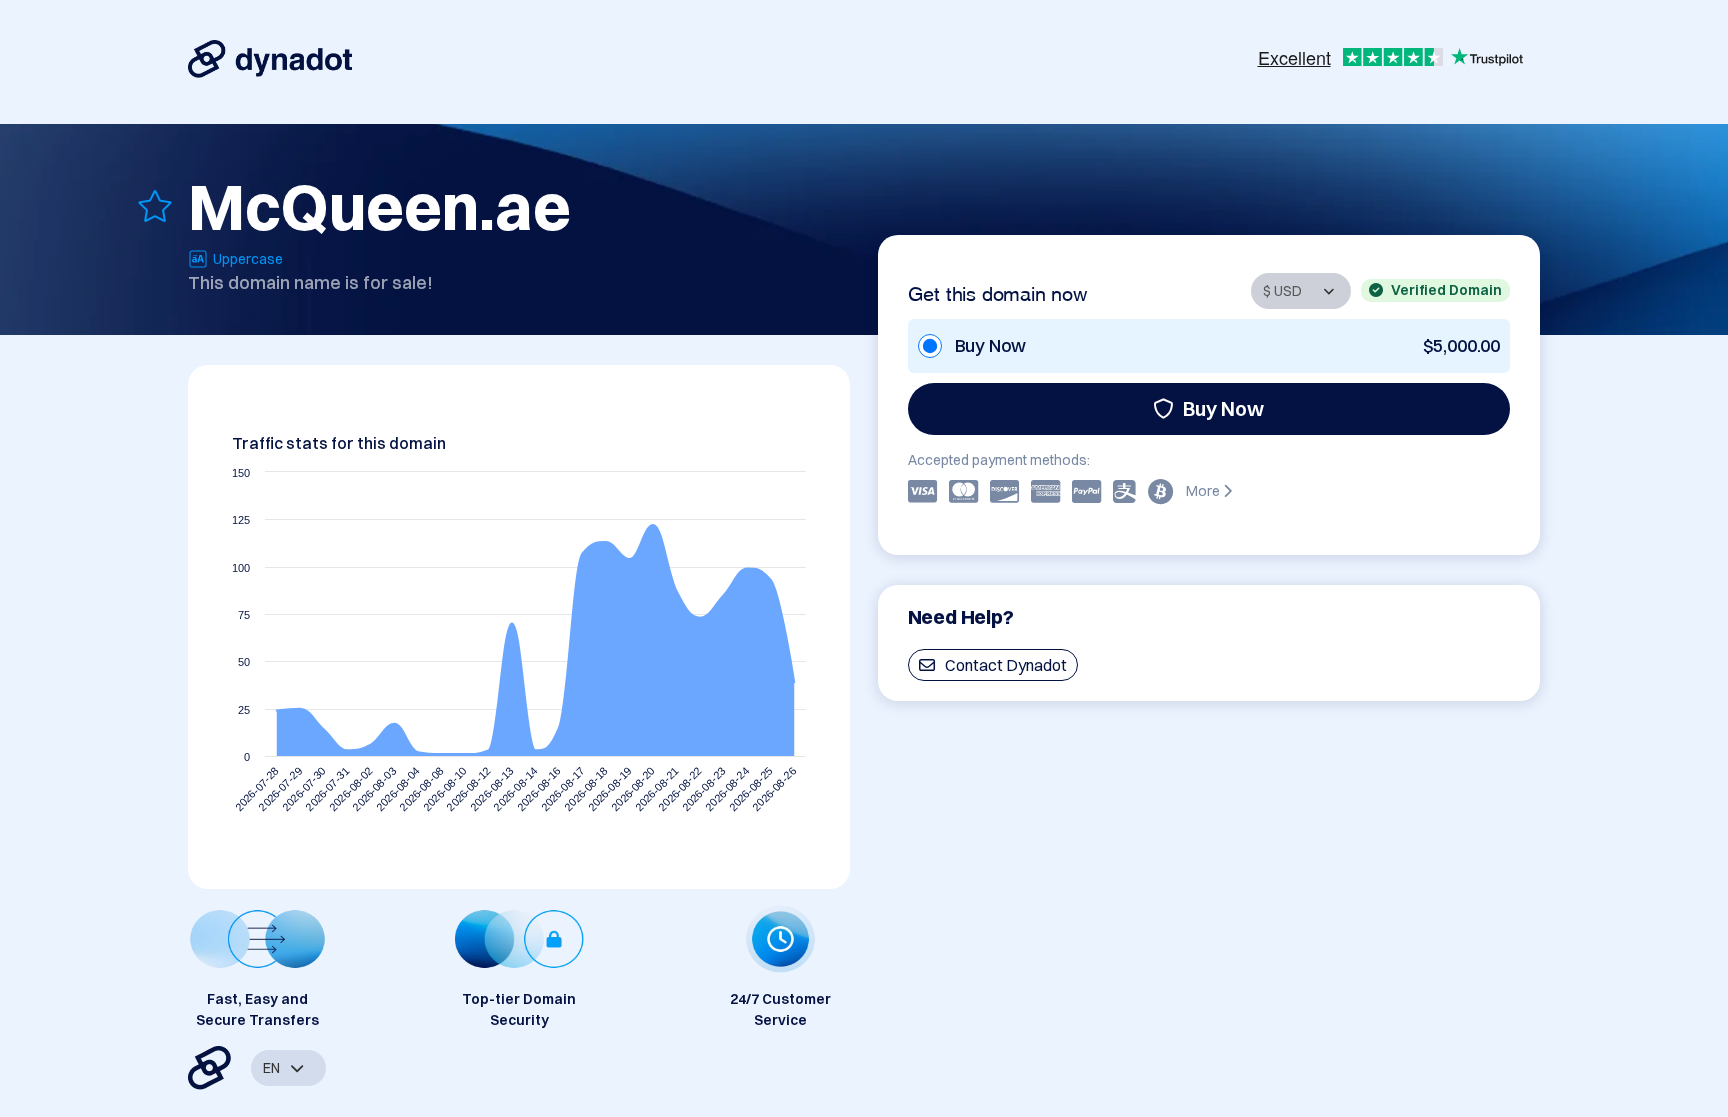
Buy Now (1223, 408)
